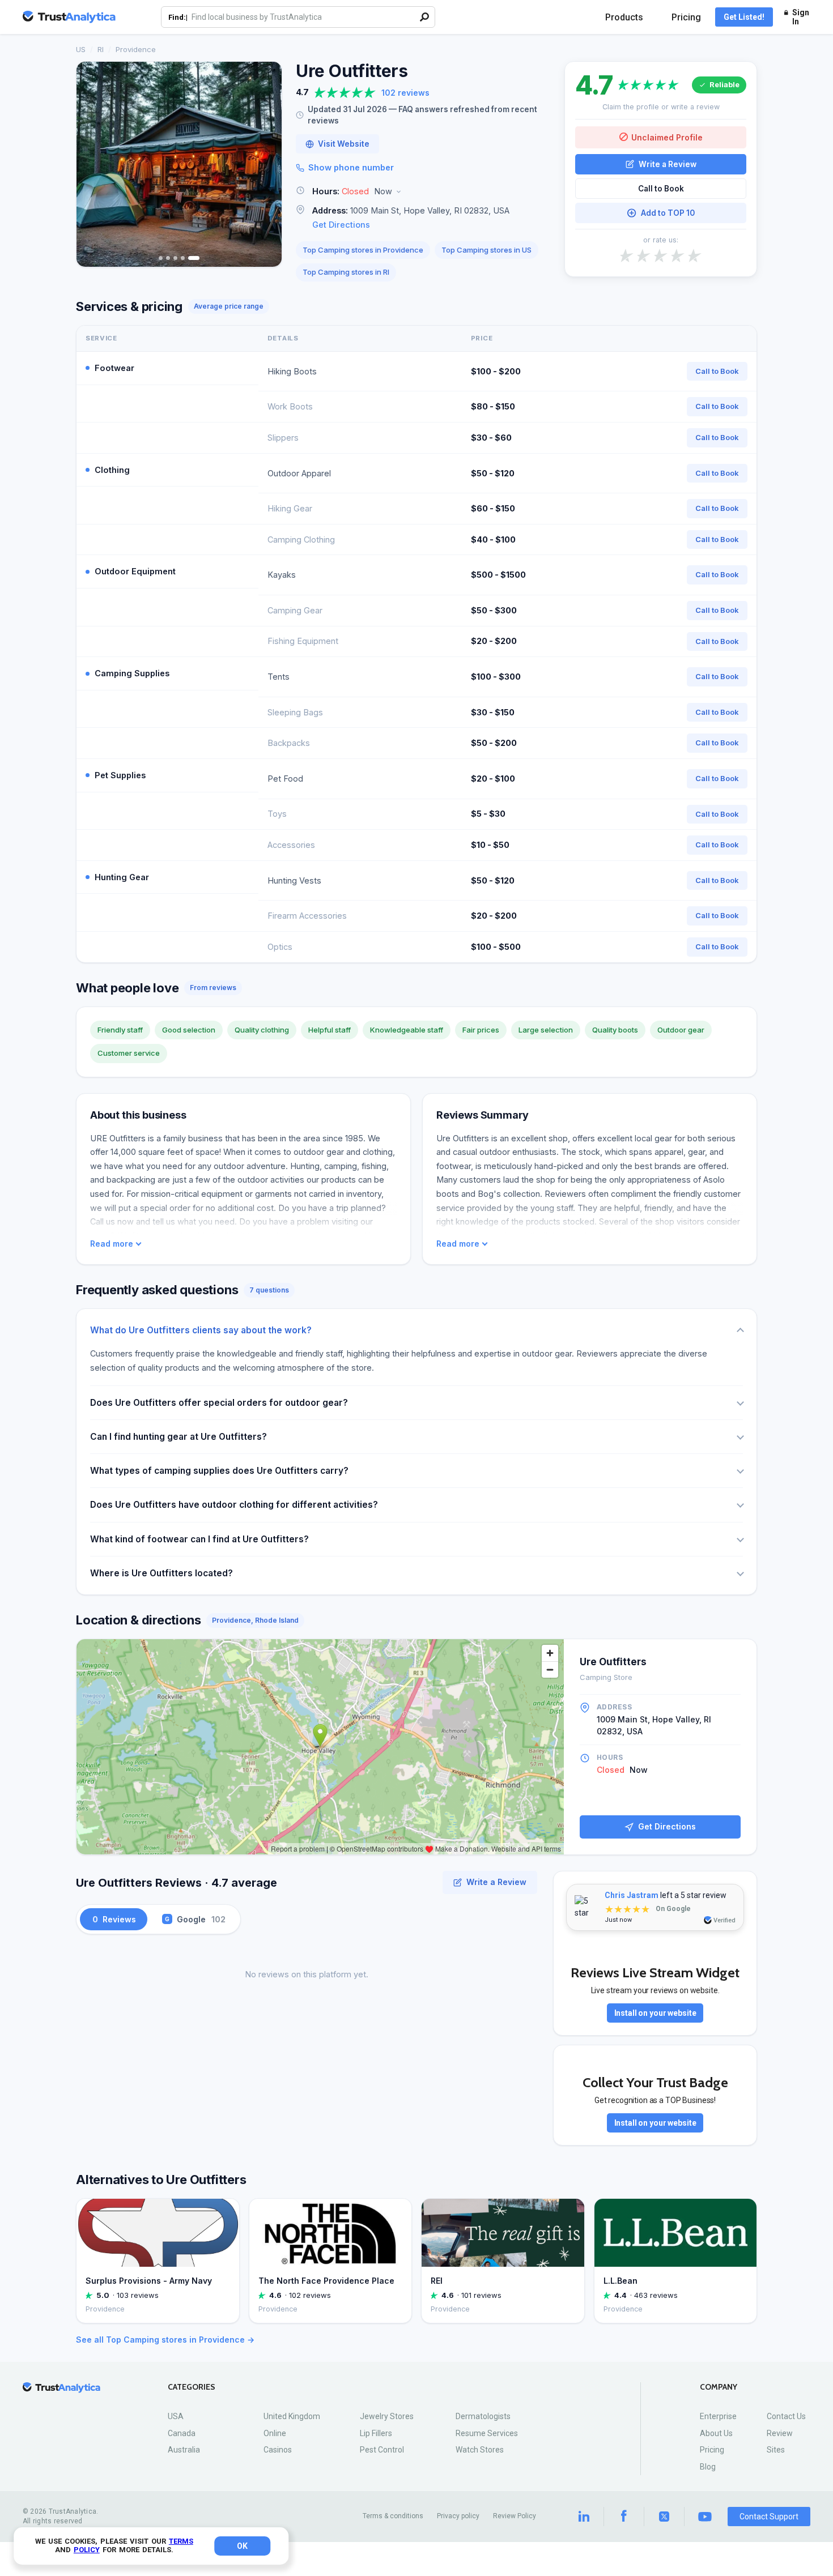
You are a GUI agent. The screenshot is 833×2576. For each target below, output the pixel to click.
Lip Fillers (376, 2433)
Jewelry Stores (387, 2416)
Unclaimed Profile (667, 137)
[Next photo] (266, 164)
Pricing (686, 17)
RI (101, 49)
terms (181, 2541)
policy (87, 2550)
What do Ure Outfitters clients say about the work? (201, 1330)
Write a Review (668, 164)
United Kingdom (292, 2416)
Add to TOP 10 (668, 213)
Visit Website (344, 144)
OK (242, 2546)
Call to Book (661, 189)
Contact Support (769, 2517)
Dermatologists (483, 2416)
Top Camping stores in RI (346, 272)
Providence (136, 49)
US (81, 49)
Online (275, 2433)
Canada (182, 2433)
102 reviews (405, 93)
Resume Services (487, 2433)
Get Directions (341, 225)
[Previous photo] (92, 164)
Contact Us (786, 2416)
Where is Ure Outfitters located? (161, 1573)
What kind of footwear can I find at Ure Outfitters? (199, 1539)
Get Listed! (744, 17)
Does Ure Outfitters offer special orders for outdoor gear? (219, 1403)
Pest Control (382, 2450)
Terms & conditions (393, 2516)
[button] (423, 192)
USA (176, 2416)
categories (192, 2387)
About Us (716, 2433)
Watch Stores (480, 2450)
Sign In (801, 17)
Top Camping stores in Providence (363, 250)
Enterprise (718, 2416)
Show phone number (351, 167)
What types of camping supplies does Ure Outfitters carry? (219, 1471)
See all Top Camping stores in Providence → (165, 2340)
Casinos (278, 2450)
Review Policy (515, 2516)
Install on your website (655, 2013)
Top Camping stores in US (486, 250)
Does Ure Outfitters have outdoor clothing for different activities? (234, 1505)
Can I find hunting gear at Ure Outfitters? (178, 1437)
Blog (708, 2467)
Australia (184, 2450)
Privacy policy (458, 2516)
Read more (112, 1244)
